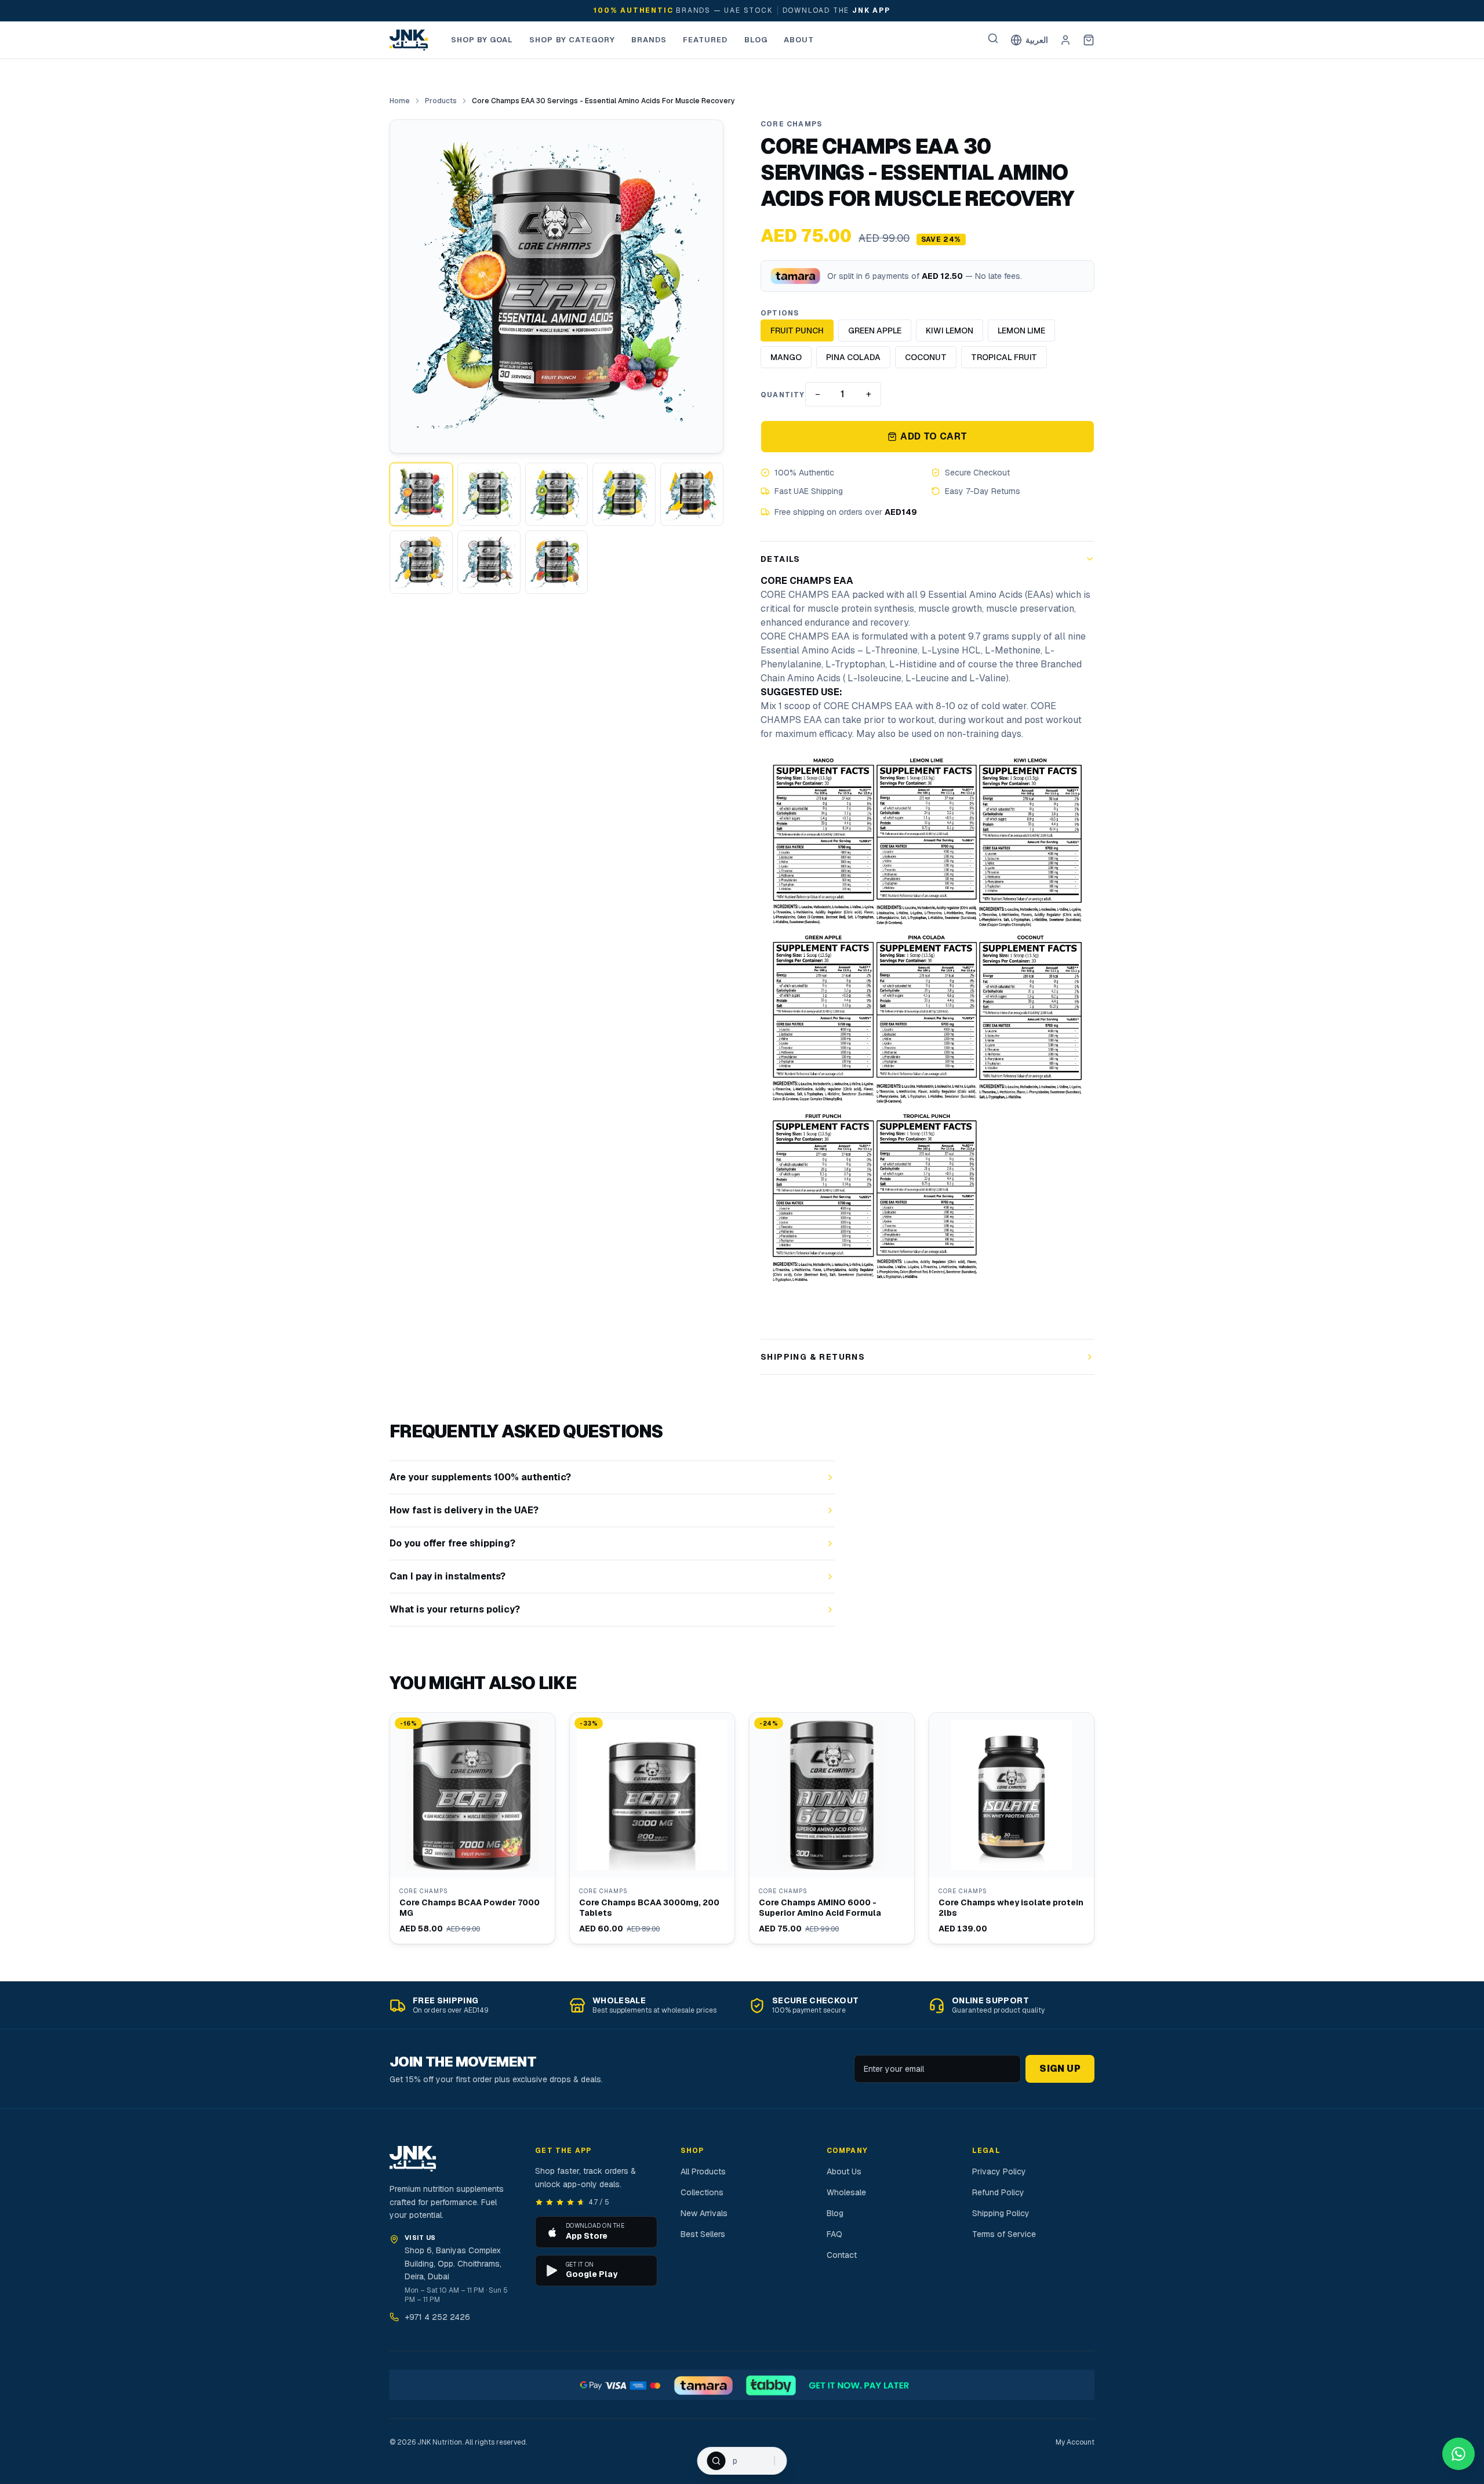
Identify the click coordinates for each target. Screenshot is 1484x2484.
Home (400, 101)
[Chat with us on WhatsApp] (1458, 2454)
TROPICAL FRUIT (1004, 357)
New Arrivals (704, 2213)
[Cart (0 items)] (1089, 40)
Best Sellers (703, 2234)
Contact (842, 2255)
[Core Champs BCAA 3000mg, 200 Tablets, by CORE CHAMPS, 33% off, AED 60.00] (652, 1828)
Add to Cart (934, 436)
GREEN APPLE (875, 331)
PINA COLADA (853, 357)
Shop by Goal (482, 40)
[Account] (1065, 40)
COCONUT (926, 357)
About (799, 40)
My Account (1075, 2442)
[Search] (993, 38)
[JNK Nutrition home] (409, 40)
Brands (649, 40)
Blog (756, 40)
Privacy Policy (999, 2171)
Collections (702, 2192)
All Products (703, 2171)
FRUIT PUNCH (797, 331)
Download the (836, 10)
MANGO (786, 357)
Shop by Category (572, 40)
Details (781, 559)
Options (780, 313)
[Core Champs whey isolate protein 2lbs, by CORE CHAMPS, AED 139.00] (1012, 1828)
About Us (844, 2171)
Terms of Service (1004, 2234)
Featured (705, 40)
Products (441, 101)
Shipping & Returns (813, 1357)
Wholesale (846, 2192)
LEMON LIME (1021, 331)
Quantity (783, 395)
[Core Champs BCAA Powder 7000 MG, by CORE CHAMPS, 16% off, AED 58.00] (472, 1828)
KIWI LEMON (950, 331)
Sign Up (1060, 2069)
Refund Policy (998, 2192)
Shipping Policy (1001, 2213)
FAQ (834, 2234)
